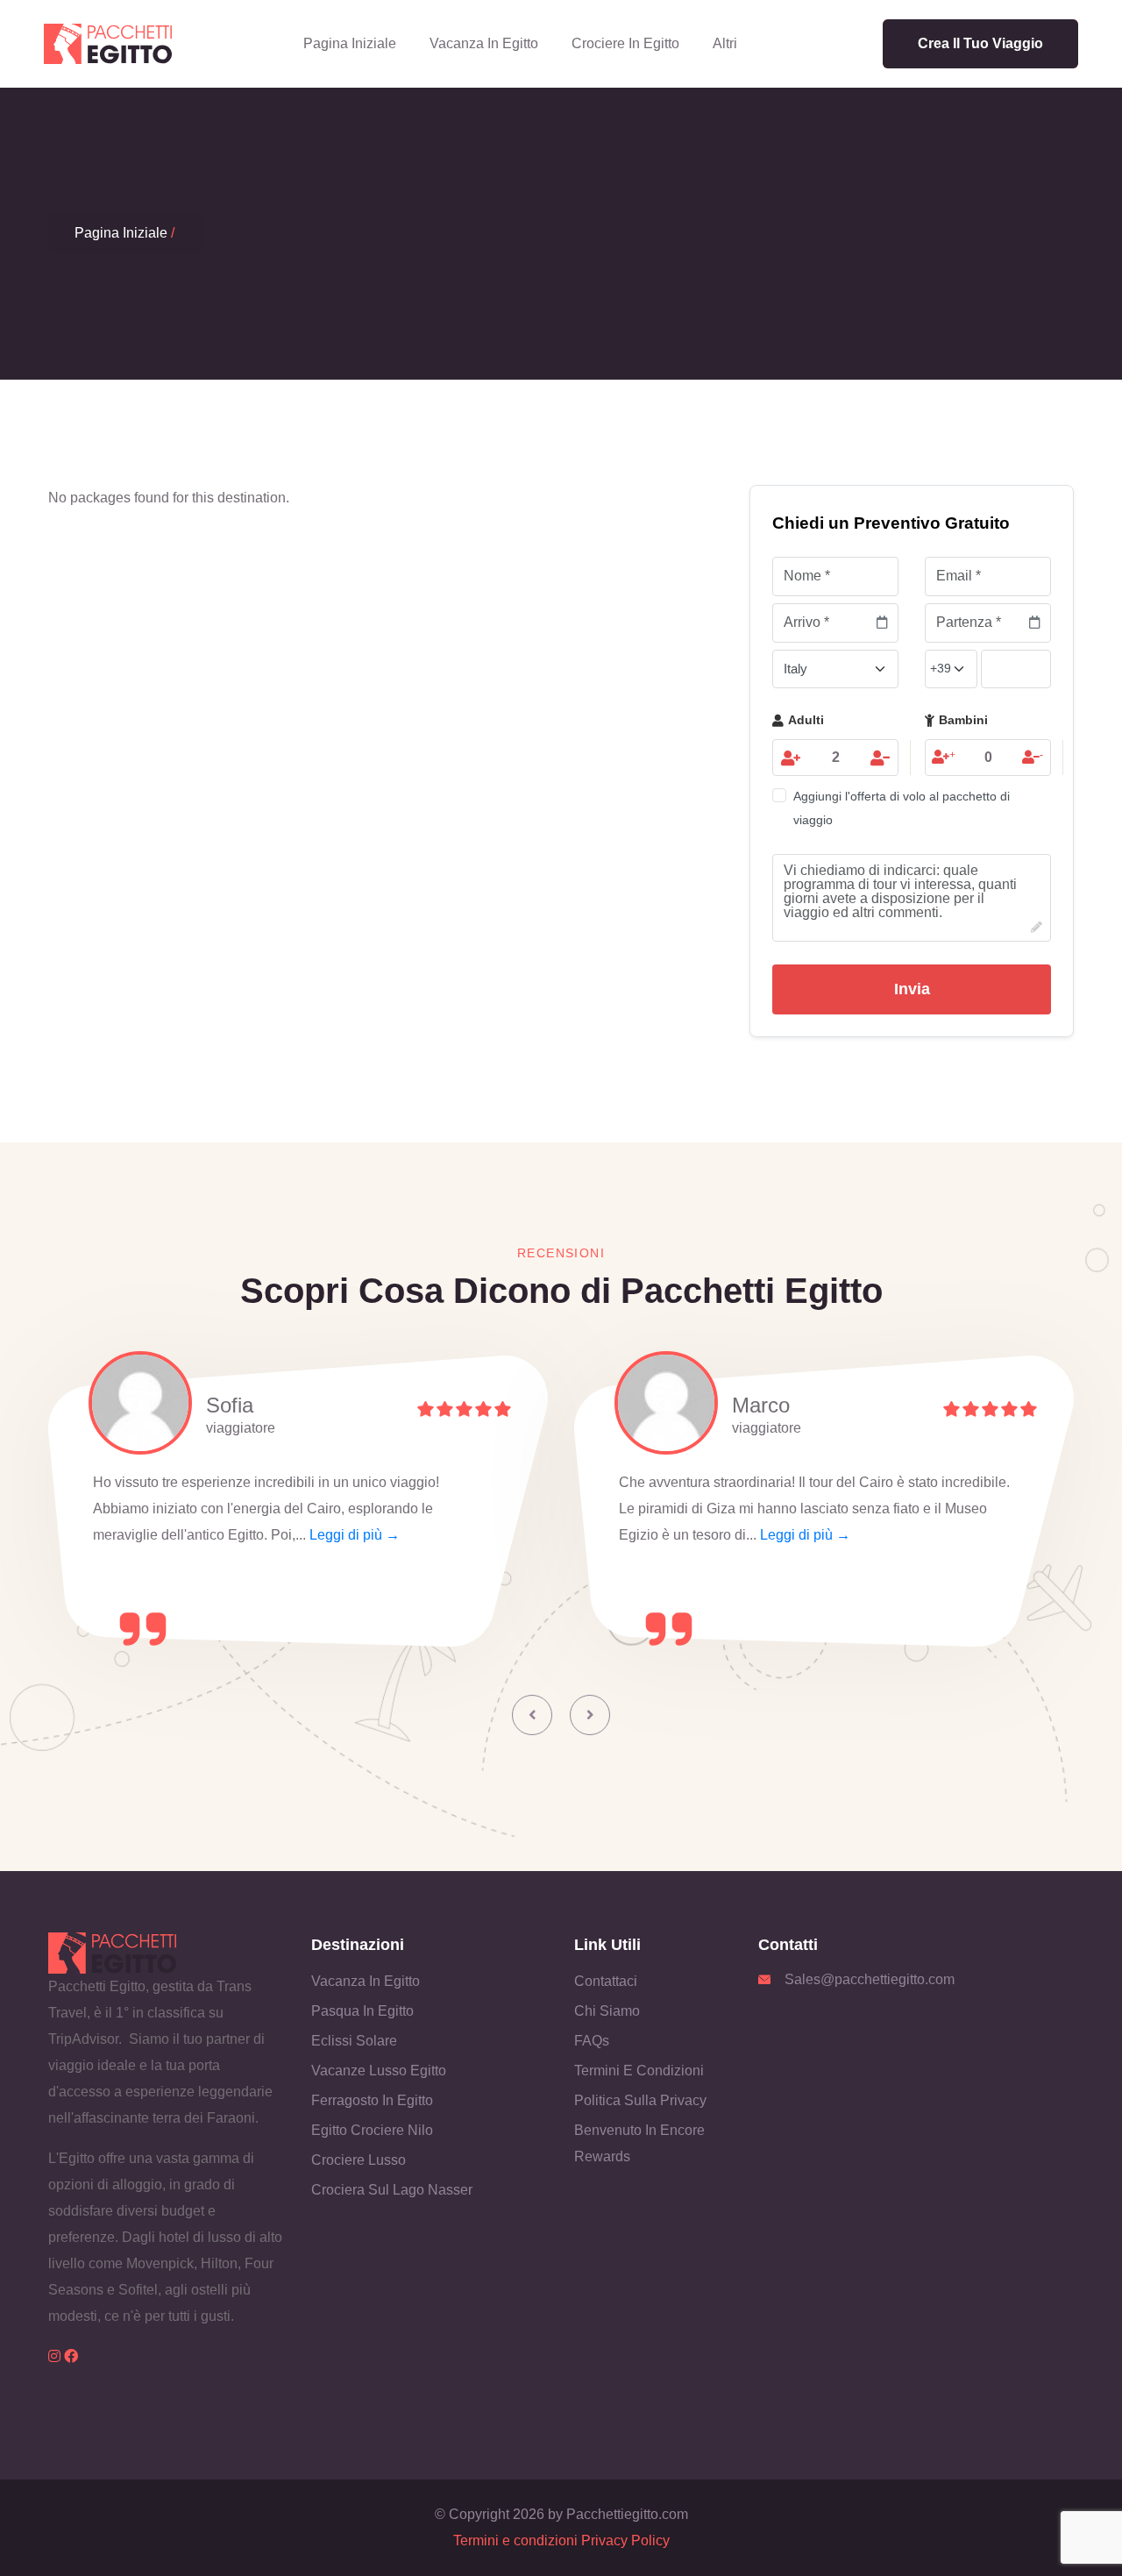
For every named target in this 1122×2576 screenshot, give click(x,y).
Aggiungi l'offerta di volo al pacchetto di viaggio (902, 808)
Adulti (806, 720)
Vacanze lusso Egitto (379, 2071)
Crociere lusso (359, 2160)
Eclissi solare (354, 2041)
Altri (725, 43)
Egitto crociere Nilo (372, 2130)
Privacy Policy (625, 2540)
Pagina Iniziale (350, 43)
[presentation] (532, 1715)
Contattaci (606, 1981)
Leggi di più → (355, 1535)
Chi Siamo (607, 2011)
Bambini (963, 720)
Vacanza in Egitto (366, 1981)
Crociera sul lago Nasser (392, 2190)
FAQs (592, 2041)
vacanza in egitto (484, 43)
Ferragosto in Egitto (372, 2100)
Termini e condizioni (639, 2071)
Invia (912, 989)
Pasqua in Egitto (362, 2011)
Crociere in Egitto (625, 43)
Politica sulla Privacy (640, 2100)
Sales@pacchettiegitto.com (870, 1979)
